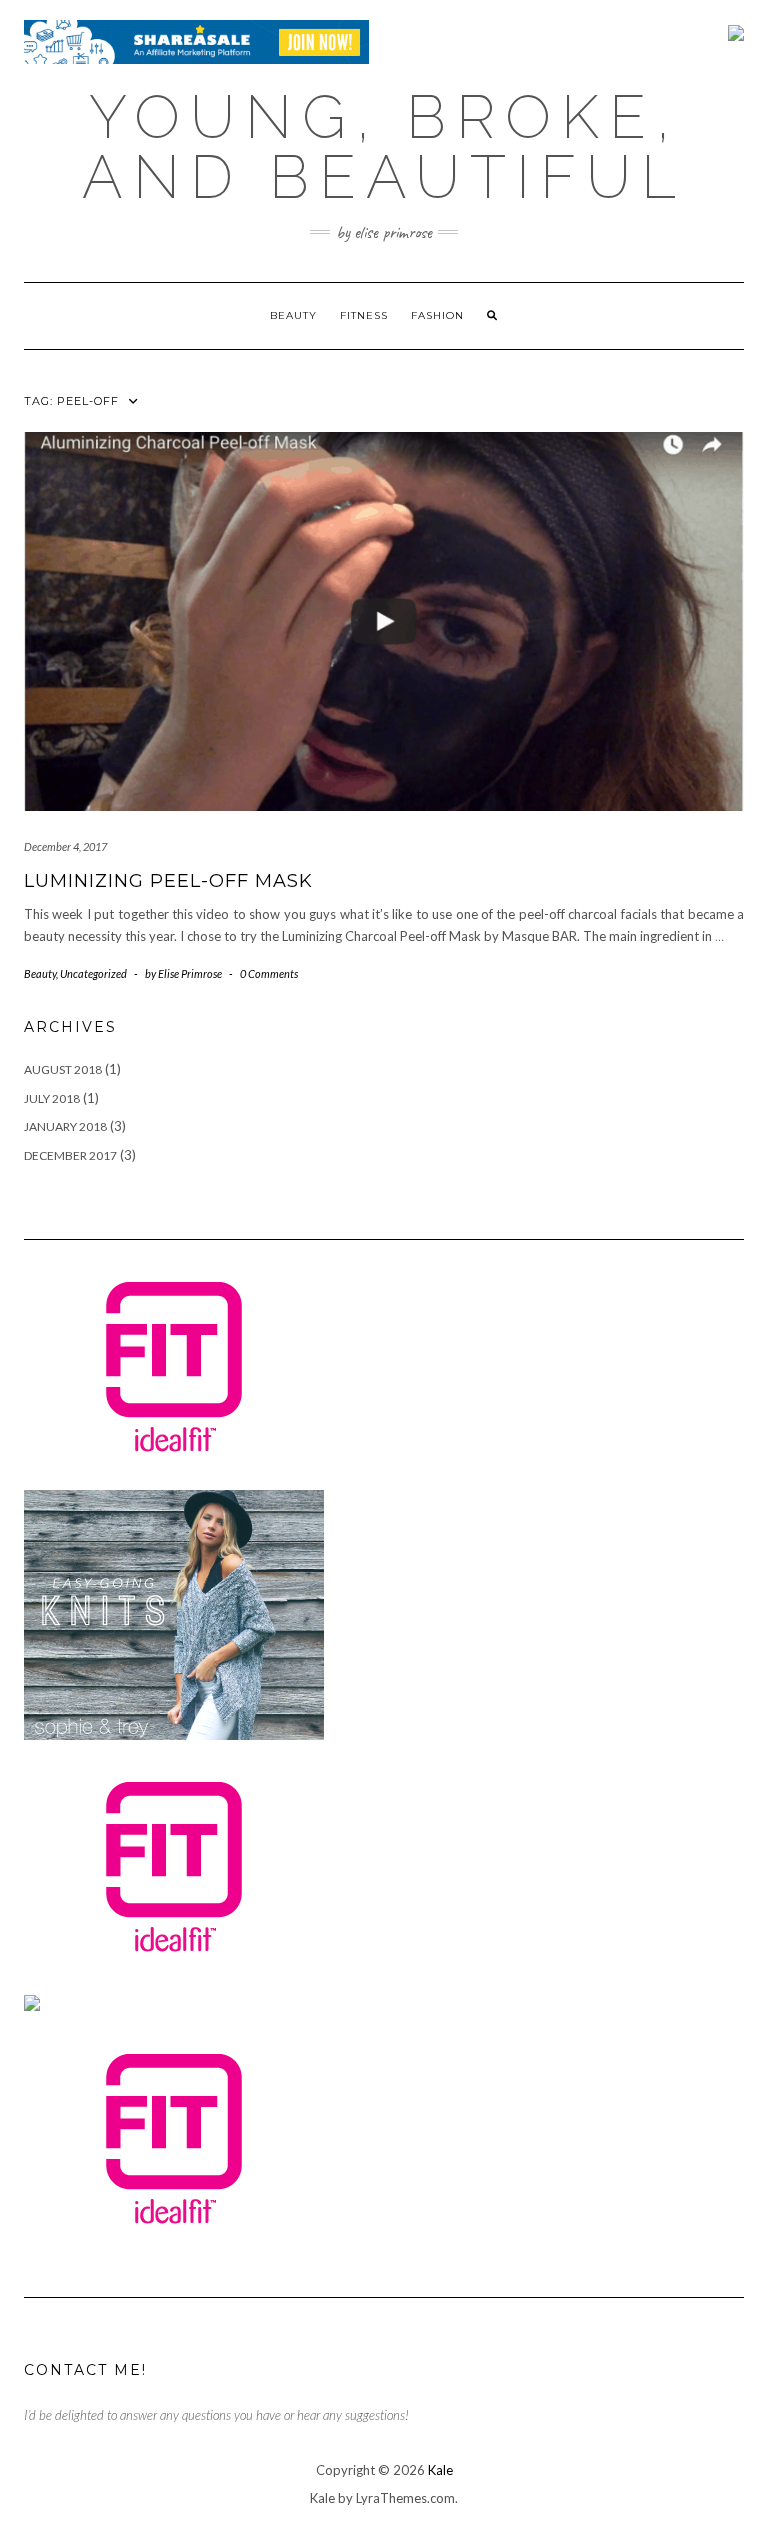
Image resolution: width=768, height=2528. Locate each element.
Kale (440, 2470)
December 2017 (70, 1155)
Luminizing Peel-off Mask (168, 881)
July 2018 (52, 1098)
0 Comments (269, 973)
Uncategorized (93, 973)
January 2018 (65, 1126)
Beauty (293, 315)
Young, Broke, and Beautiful (384, 147)
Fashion (437, 315)
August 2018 (63, 1069)
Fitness (364, 315)
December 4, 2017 (65, 846)
